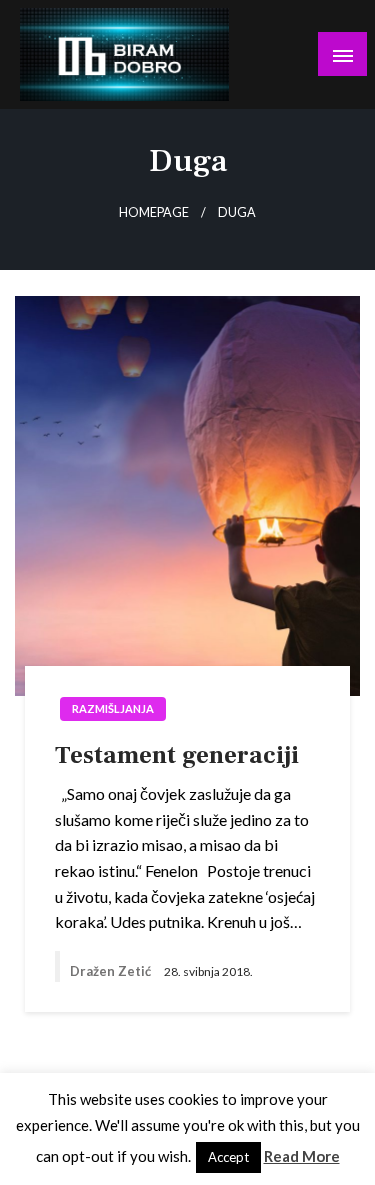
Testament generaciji (177, 755)
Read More (302, 1156)
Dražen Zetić (112, 971)
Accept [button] (228, 1157)
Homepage (154, 212)
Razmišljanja (113, 708)
